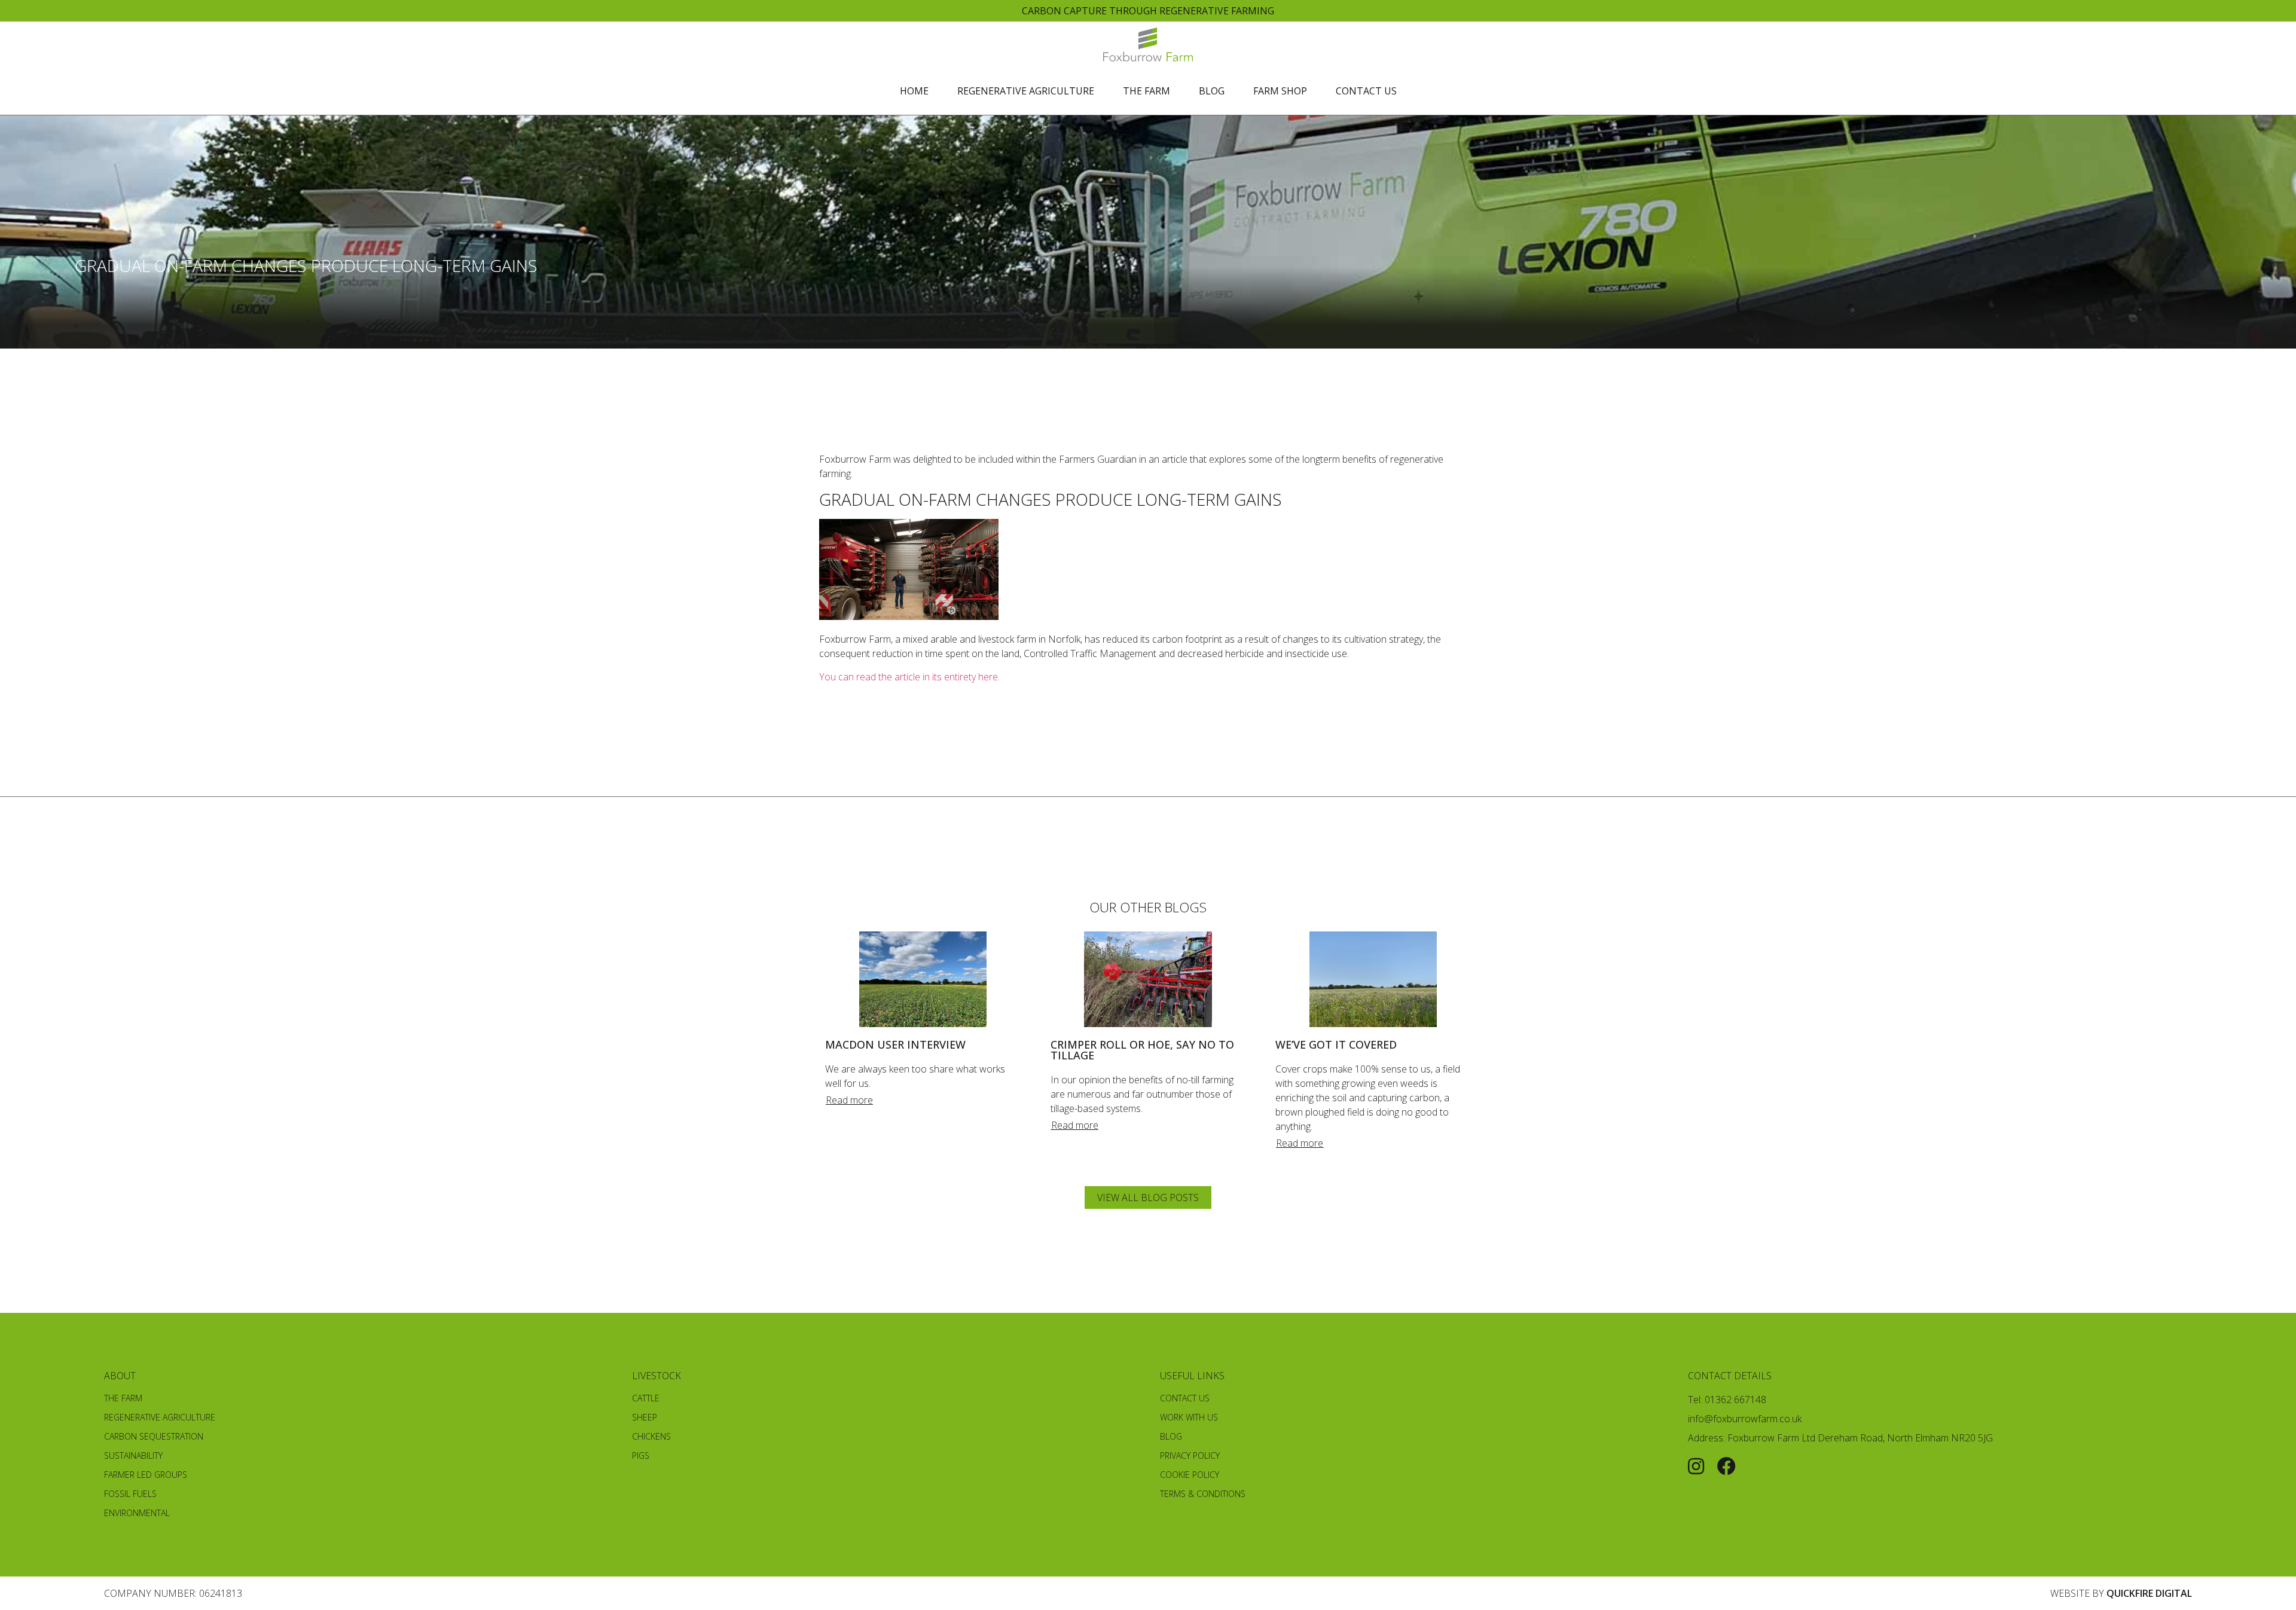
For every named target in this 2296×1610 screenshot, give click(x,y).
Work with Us (1189, 1417)
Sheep (645, 1417)
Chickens (651, 1436)
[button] (849, 1100)
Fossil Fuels (130, 1494)
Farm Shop (1280, 91)
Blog (1212, 91)
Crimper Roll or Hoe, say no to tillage (1142, 1050)
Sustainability (133, 1455)
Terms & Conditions (1203, 1494)
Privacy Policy (1190, 1455)
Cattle (646, 1398)
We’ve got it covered (1336, 1044)
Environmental (137, 1513)
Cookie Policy (1190, 1475)
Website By (2121, 1593)
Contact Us (1366, 91)
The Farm (1147, 91)
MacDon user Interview (895, 1044)
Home (914, 91)
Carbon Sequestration (154, 1436)
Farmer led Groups (146, 1475)
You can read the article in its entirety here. (909, 677)
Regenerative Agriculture (1026, 91)
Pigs (641, 1455)
